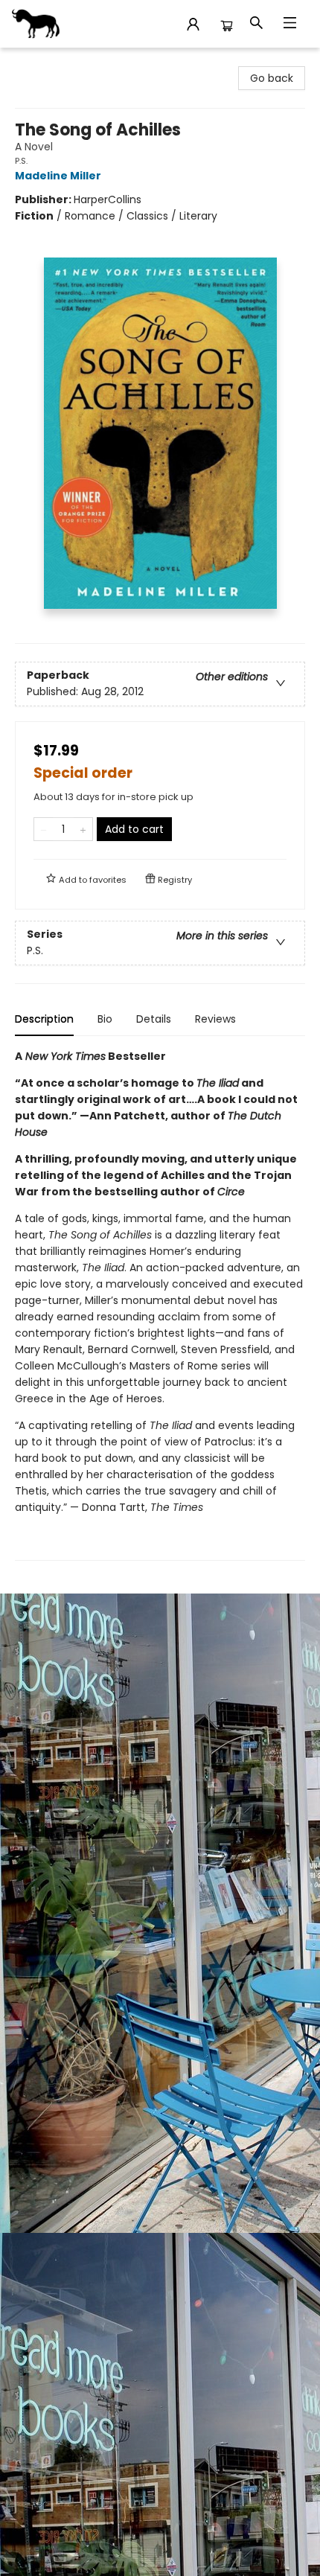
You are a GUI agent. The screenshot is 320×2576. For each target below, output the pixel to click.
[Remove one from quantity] (44, 829)
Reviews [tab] (215, 1019)
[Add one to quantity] (83, 829)
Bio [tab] (105, 1019)
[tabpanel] (160, 1304)
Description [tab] (44, 1019)
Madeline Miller (58, 176)
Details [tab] (154, 1019)
